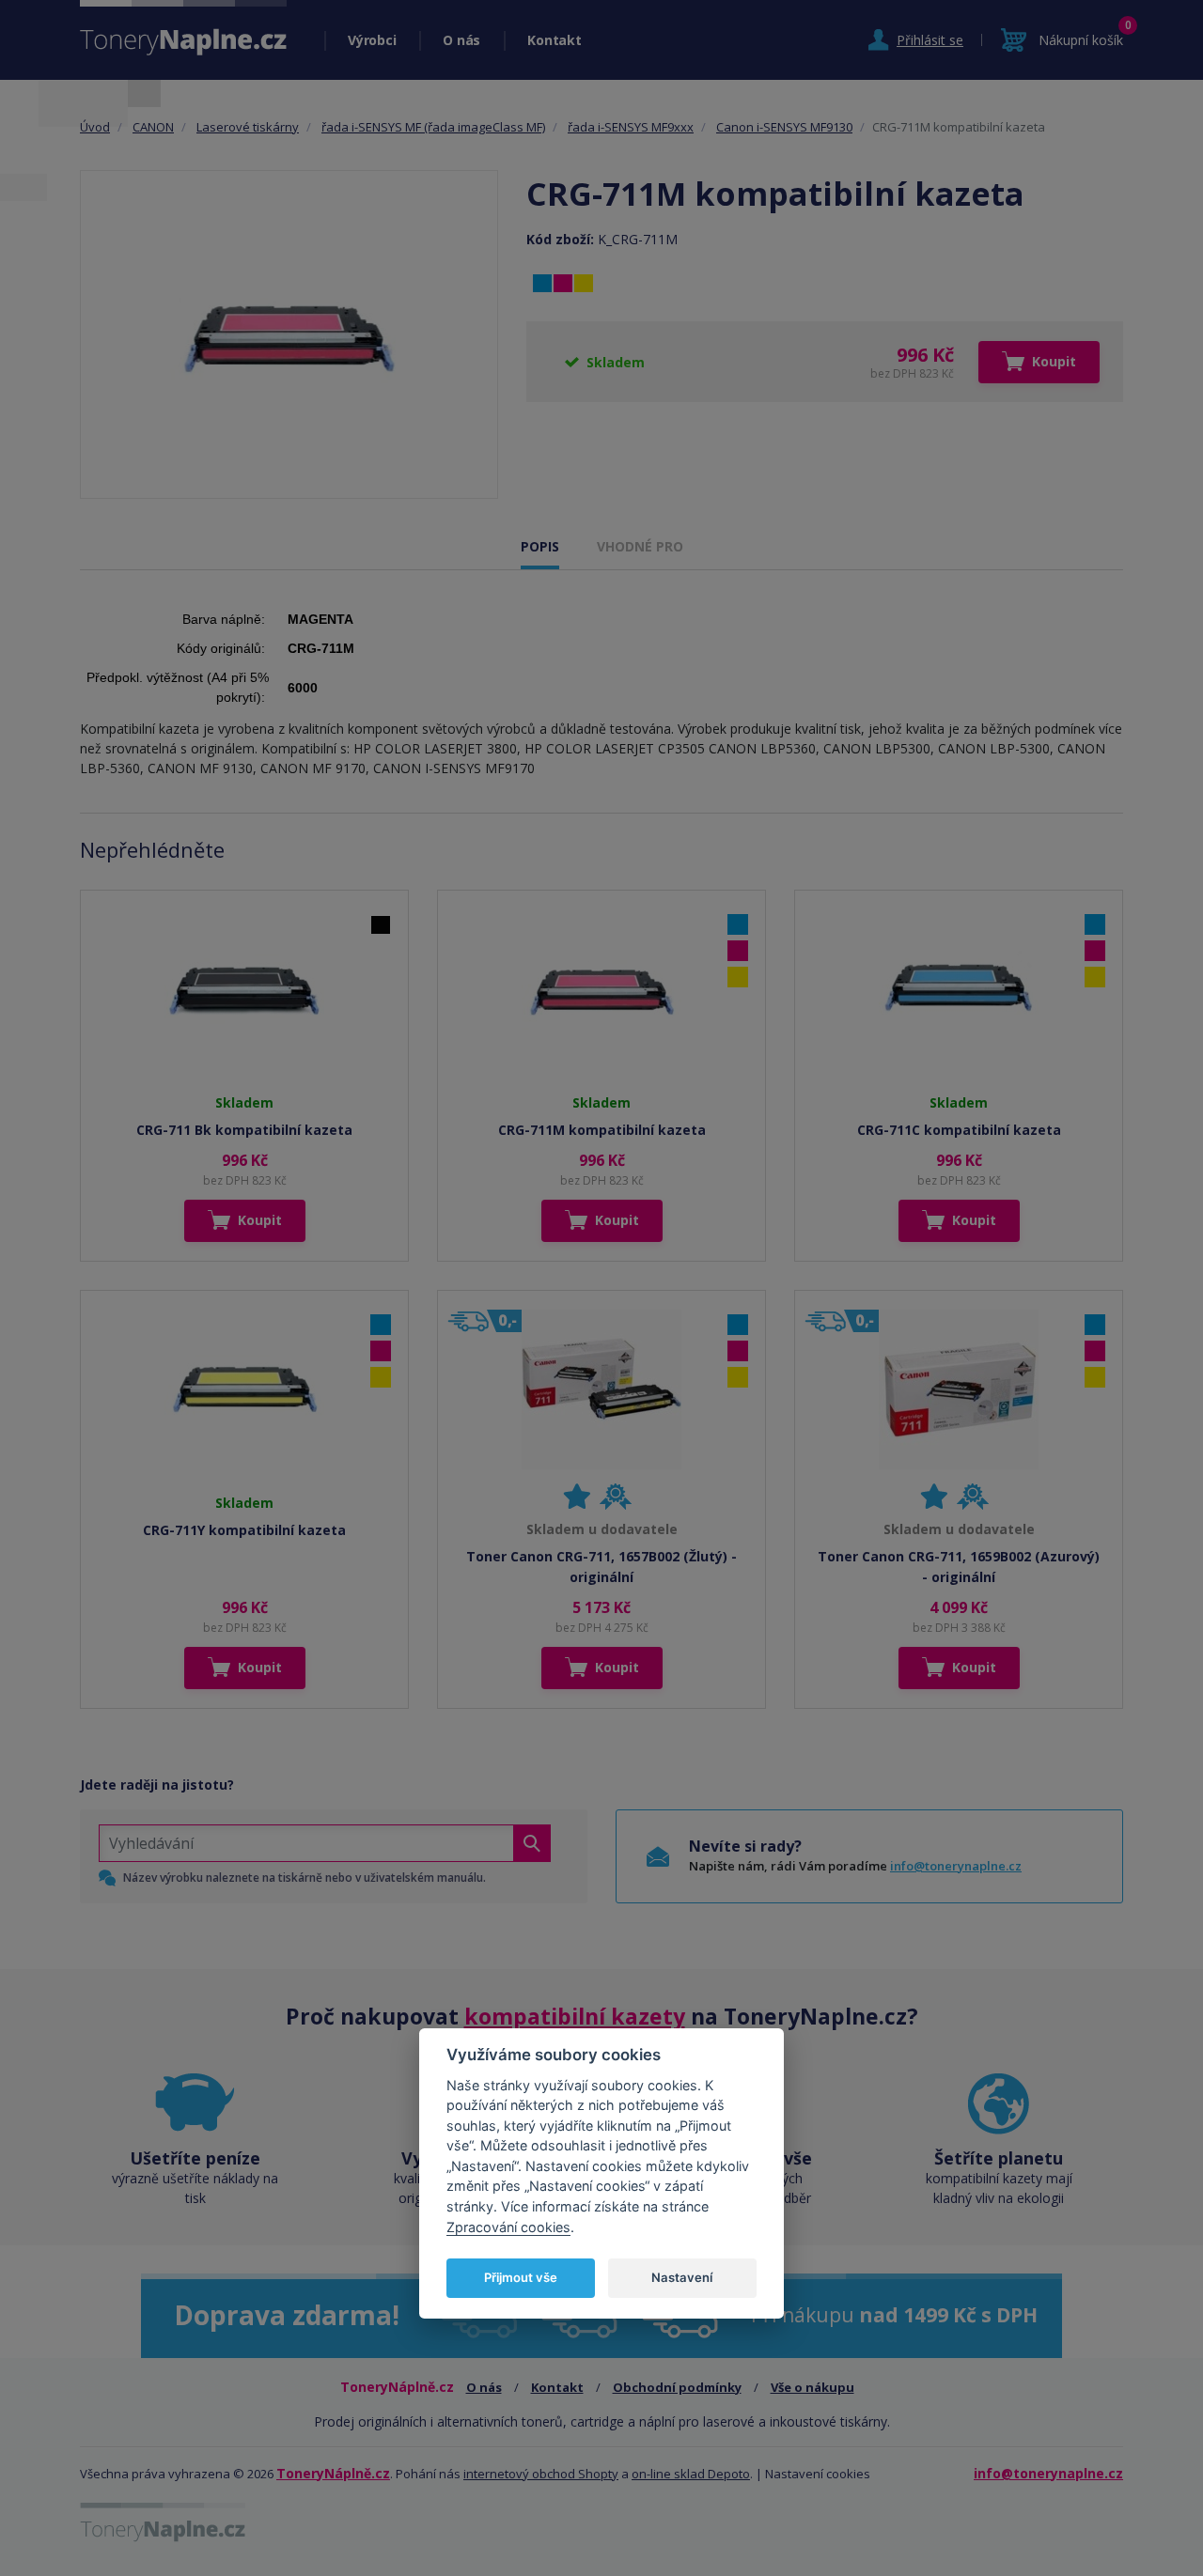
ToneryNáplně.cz (333, 2473)
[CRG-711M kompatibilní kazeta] (289, 334)
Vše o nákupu (812, 2387)
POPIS (540, 546)
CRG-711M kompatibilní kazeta (602, 1130)
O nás (461, 40)
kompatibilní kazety (575, 2016)
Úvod (95, 127)
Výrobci (372, 40)
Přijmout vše (521, 2277)
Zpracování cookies (508, 2226)
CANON (153, 127)
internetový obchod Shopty (541, 2474)
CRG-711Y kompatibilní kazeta (244, 1530)
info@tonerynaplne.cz (956, 1866)
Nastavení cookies (818, 2474)
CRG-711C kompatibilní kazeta (959, 1130)
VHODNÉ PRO (640, 546)
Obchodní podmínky (677, 2387)
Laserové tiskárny (248, 127)
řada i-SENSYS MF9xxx (631, 127)
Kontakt (554, 40)
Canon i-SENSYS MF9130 (784, 127)
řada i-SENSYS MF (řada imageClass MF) (433, 127)
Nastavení (682, 2277)
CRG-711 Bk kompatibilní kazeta (244, 1130)
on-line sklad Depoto (691, 2474)
